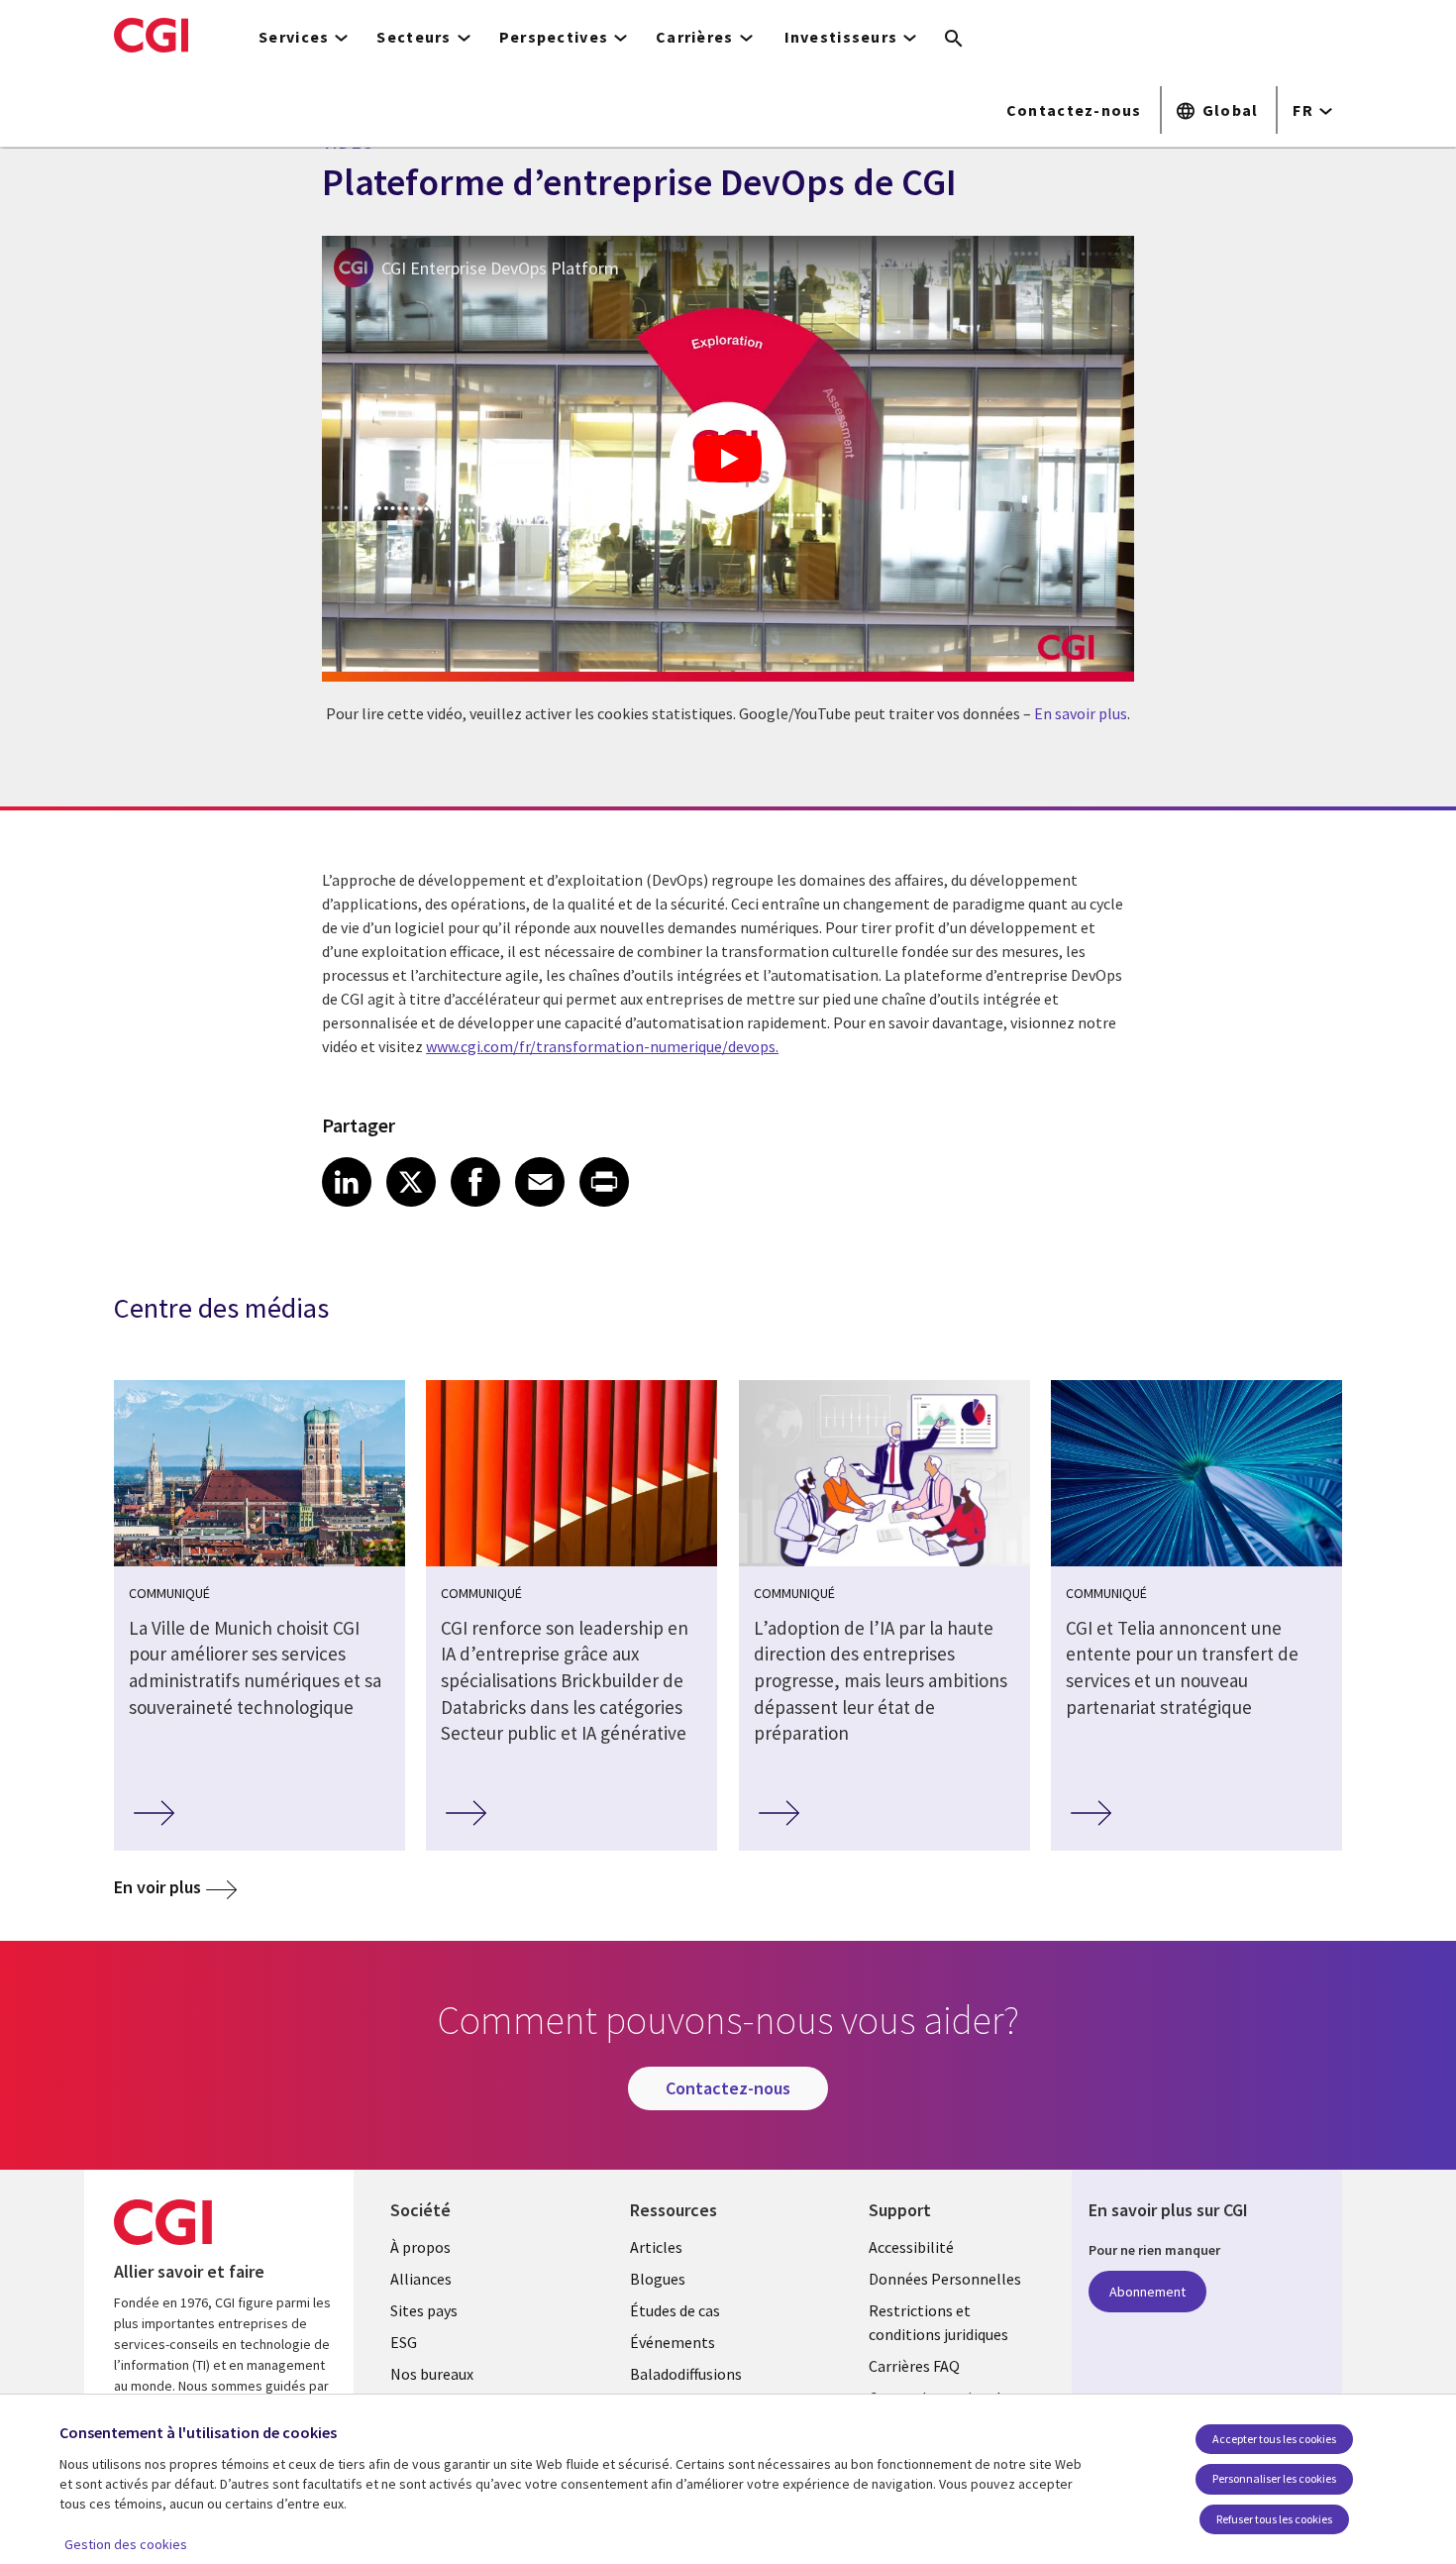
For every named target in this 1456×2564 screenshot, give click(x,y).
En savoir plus (1081, 713)
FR (1303, 110)
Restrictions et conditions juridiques (938, 2322)
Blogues (658, 2279)
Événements (673, 2342)
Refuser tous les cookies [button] (1274, 2519)
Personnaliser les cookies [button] (1274, 2478)
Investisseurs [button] (841, 37)
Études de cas (675, 2310)
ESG (404, 2342)
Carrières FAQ (914, 2366)
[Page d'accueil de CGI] (151, 35)
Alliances (421, 2279)
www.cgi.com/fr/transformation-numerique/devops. (602, 1046)
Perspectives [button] (554, 37)
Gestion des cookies (126, 2544)
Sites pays (424, 2310)
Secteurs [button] (414, 37)
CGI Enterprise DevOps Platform (500, 268)
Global (1231, 110)
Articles (656, 2247)
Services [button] (294, 37)
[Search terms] (954, 40)
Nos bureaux (432, 2374)
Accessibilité (911, 2247)
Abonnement (1147, 2292)
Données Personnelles (945, 2279)
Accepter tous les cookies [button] (1274, 2439)
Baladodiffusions (686, 2374)
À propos (420, 2247)
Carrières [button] (695, 37)
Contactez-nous (1074, 110)
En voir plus (157, 1887)
